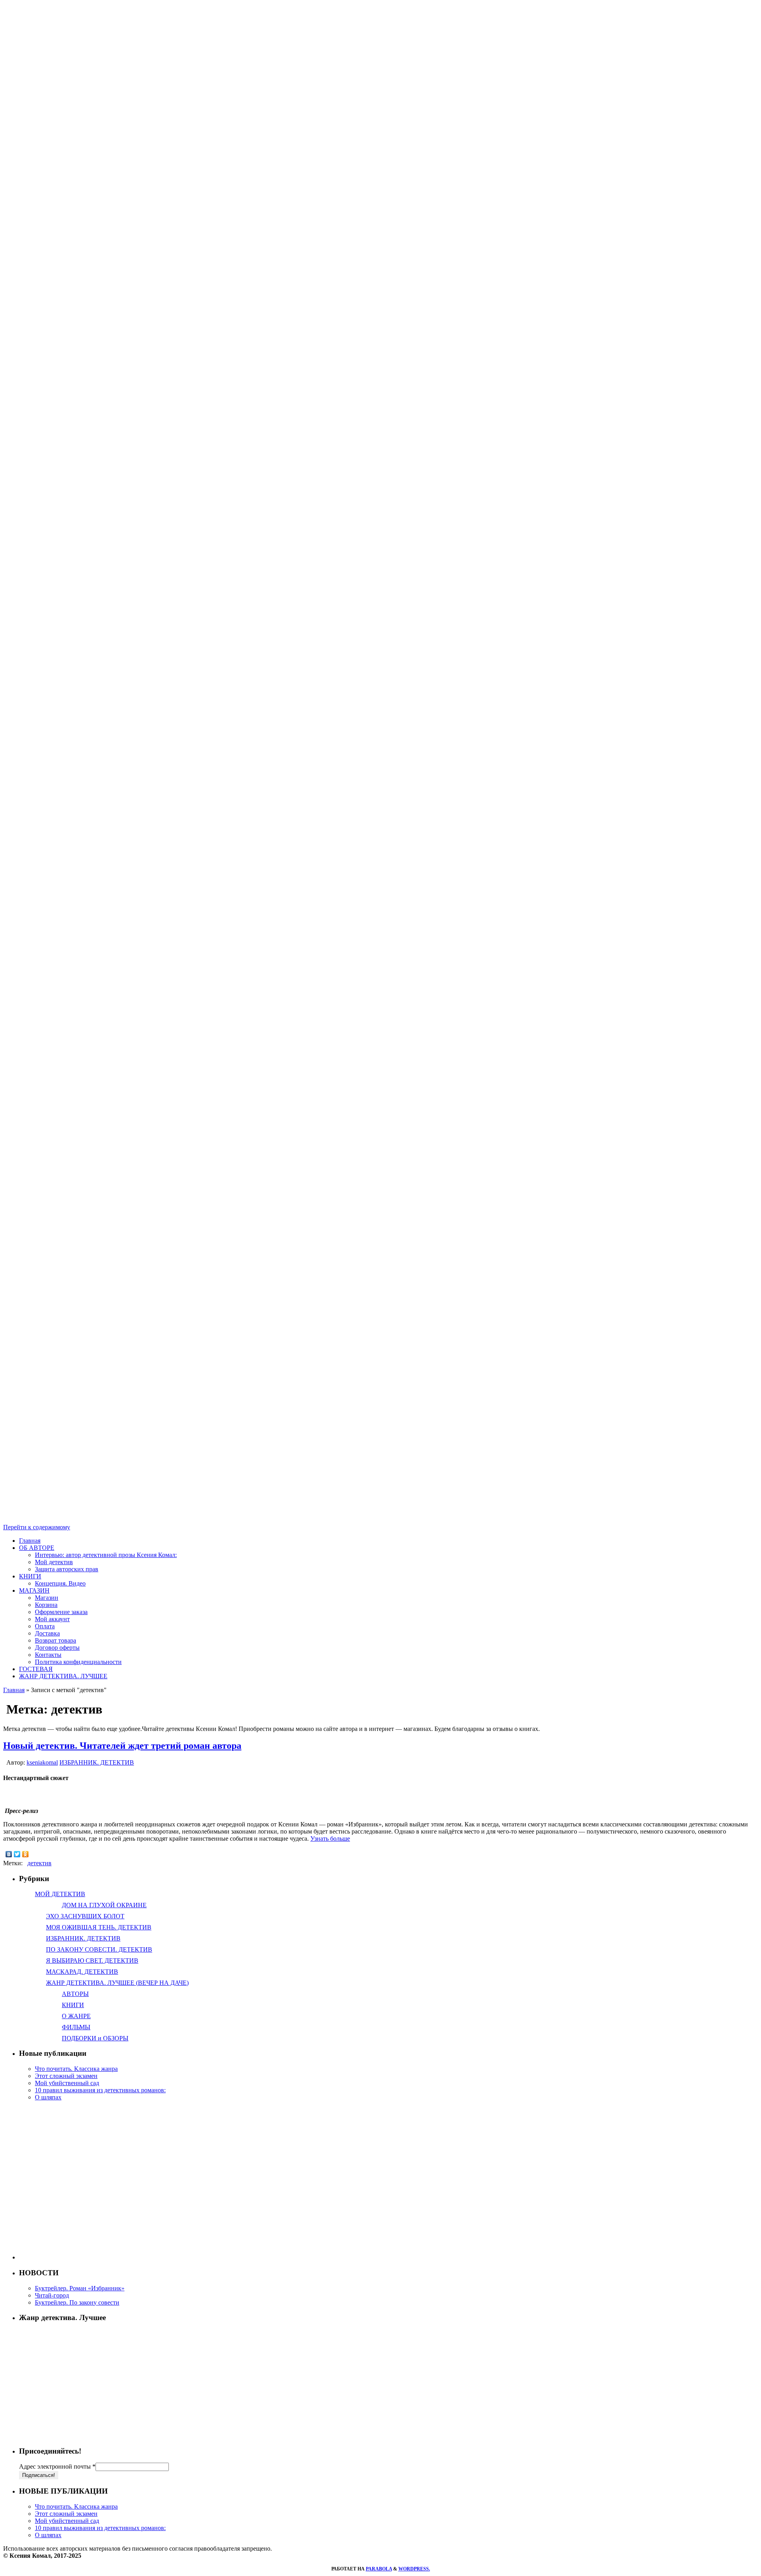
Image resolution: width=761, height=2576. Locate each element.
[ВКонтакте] (9, 1854)
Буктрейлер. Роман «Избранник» (80, 2288)
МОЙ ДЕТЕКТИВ (60, 1894)
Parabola (379, 2569)
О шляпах (48, 2097)
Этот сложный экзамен (66, 2076)
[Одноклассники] (26, 1854)
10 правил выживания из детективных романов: (100, 2090)
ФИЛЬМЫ (76, 2027)
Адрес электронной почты (57, 2466)
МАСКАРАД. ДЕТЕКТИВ (82, 1972)
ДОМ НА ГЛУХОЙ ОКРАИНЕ (104, 1905)
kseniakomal (42, 1762)
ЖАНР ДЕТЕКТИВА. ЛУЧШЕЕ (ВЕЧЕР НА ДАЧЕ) (117, 1983)
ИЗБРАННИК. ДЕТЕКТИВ (97, 1762)
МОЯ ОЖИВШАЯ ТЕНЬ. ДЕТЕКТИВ (99, 1927)
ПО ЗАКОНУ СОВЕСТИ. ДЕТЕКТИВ (99, 1949)
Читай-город (52, 2295)
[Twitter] (17, 1854)
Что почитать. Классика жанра (76, 2069)
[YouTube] (380, 1008)
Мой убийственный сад (67, 2083)
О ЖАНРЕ (76, 2016)
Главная (14, 1690)
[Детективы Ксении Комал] (380, 504)
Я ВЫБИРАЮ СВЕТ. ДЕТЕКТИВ (92, 1961)
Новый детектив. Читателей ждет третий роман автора (122, 1746)
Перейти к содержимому (37, 1527)
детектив (39, 1863)
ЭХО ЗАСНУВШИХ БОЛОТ (85, 1916)
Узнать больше (330, 1839)
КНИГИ (73, 2005)
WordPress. (414, 2569)
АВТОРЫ (75, 1994)
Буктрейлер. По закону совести (77, 2302)
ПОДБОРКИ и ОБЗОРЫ (95, 2038)
